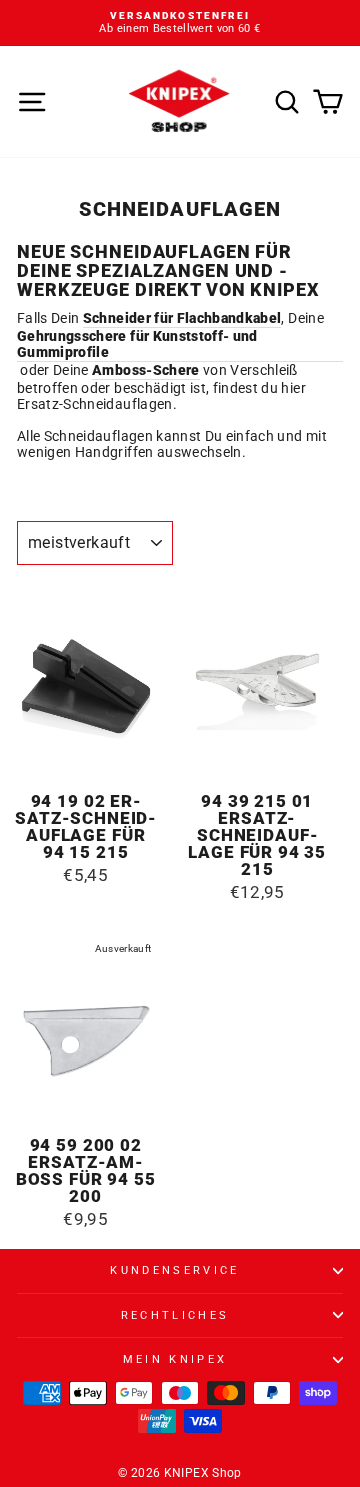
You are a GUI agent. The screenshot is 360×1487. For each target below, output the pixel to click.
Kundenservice (174, 1270)
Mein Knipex (175, 1359)
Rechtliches (175, 1315)
